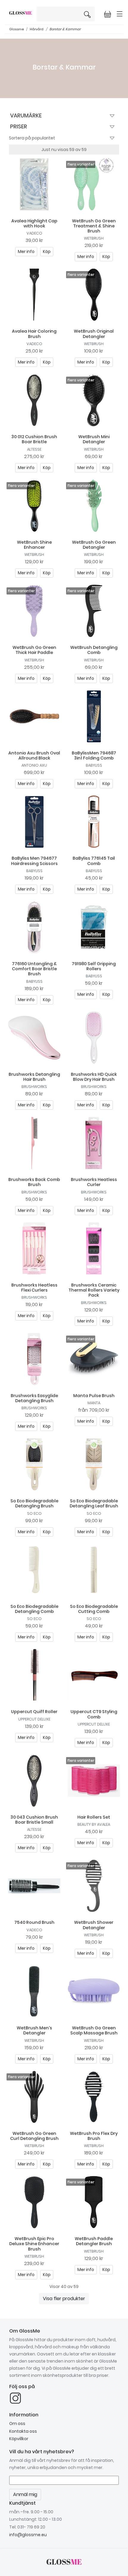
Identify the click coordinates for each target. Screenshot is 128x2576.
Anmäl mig (107, 140)
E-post (12, 119)
